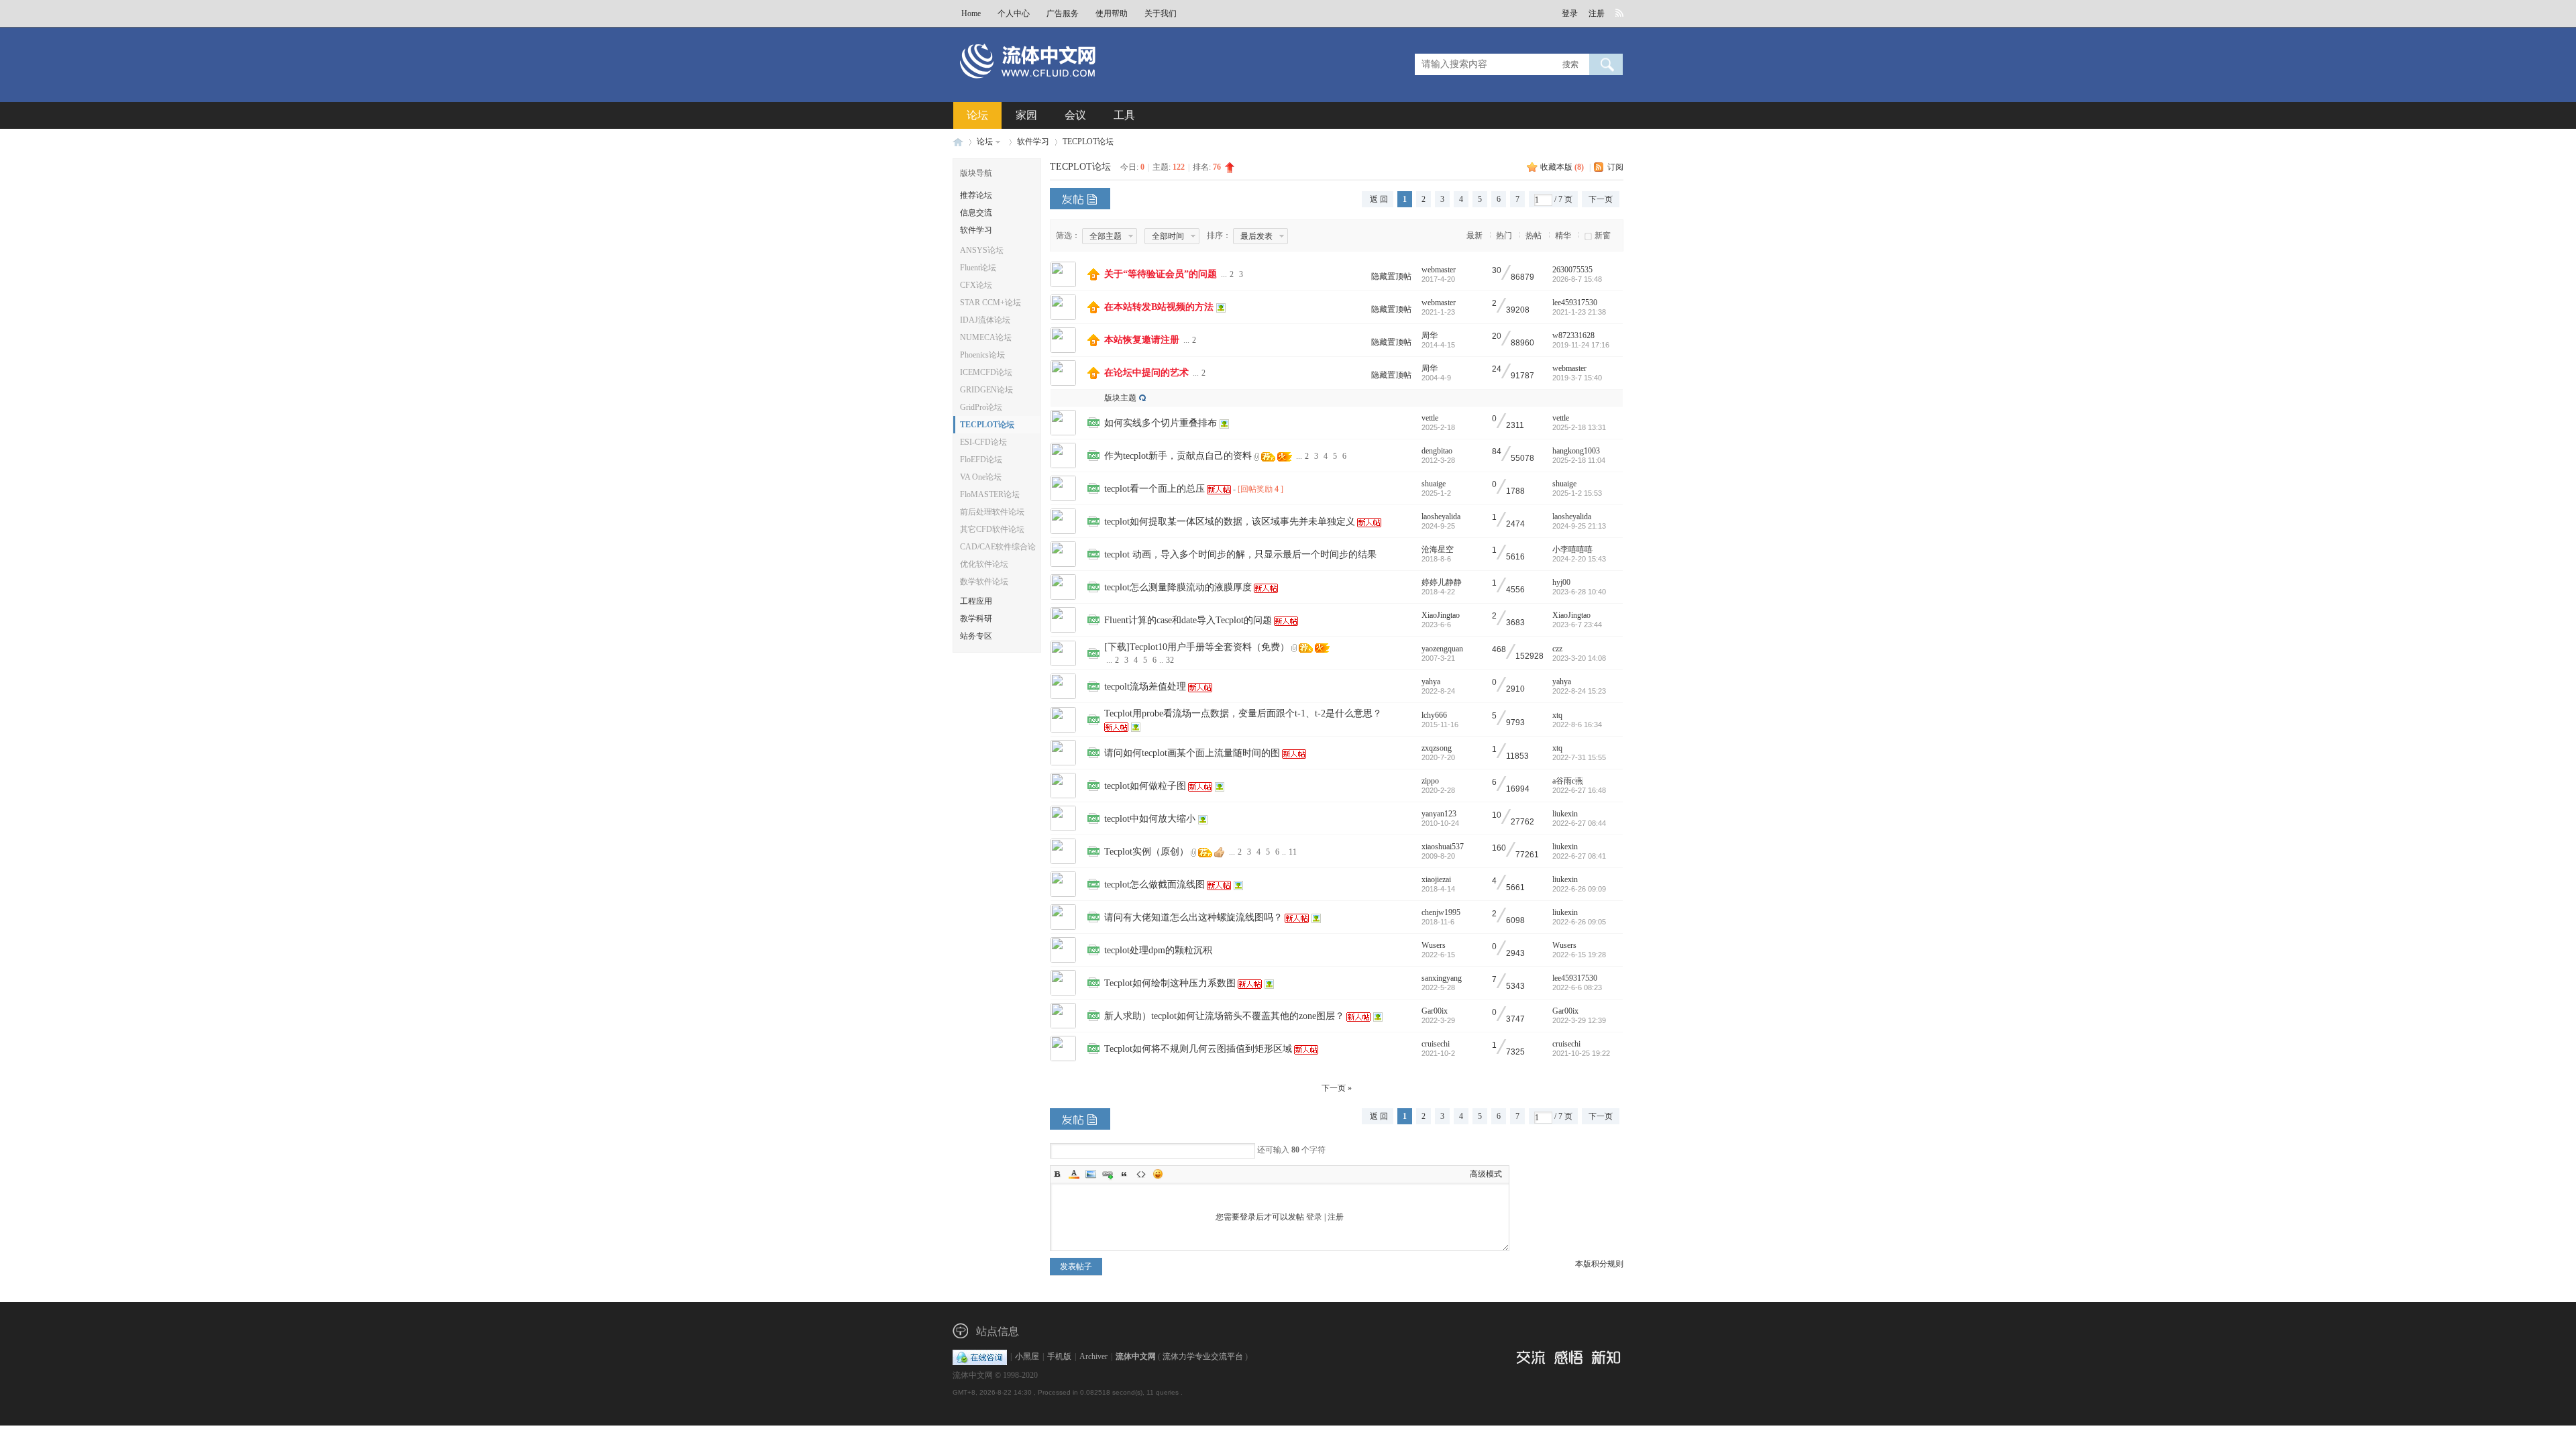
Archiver (1093, 1356)
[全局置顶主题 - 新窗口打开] (1093, 278)
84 (1497, 452)
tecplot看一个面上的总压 (1155, 489)
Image (1091, 1174)
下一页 (1601, 199)
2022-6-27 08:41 (1579, 856)
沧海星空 (1438, 549)
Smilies (1158, 1174)
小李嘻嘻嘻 (1572, 549)
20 (1497, 336)
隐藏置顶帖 (1391, 276)
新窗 (1603, 235)
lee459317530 (1575, 303)
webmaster (1439, 270)
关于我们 (1161, 13)
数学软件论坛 (984, 582)
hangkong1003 (1576, 451)
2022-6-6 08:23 (1577, 987)
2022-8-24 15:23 (1579, 691)
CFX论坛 (976, 285)
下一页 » (1337, 1088)
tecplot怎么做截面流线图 (1155, 884)
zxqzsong (1437, 748)
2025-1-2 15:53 (1577, 493)
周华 (1430, 335)
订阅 (1615, 167)
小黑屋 (1027, 1356)
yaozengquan (1442, 649)
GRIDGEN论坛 (986, 390)
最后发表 (1256, 236)
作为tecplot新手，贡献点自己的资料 (1178, 456)
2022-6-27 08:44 (1579, 823)
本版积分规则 (1599, 1264)
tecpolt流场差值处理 (1145, 687)
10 (1497, 815)
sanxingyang (1442, 978)
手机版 (1059, 1356)
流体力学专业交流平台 (1203, 1356)
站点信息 (998, 1331)
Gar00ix (1435, 1011)
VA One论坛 (981, 477)
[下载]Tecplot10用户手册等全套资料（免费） (1197, 647)
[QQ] (980, 1356)
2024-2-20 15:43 (1579, 559)
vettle (1430, 418)
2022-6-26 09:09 (1579, 889)
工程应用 (976, 601)
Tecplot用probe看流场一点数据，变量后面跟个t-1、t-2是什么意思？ (1243, 713)
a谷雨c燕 (1568, 781)
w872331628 (1573, 335)
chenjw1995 (1441, 912)
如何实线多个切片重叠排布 (1161, 423)
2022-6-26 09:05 (1579, 922)
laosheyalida (1441, 517)
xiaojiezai (1436, 879)
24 (1497, 369)
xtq (1557, 715)
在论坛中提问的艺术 (1146, 373)
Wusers (1434, 945)
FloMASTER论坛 (990, 494)
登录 (1570, 13)
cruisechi (1436, 1044)
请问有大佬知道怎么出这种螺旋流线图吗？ (1193, 917)
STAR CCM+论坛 (990, 303)
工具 (1124, 115)
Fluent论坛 (978, 268)
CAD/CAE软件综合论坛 (998, 549)
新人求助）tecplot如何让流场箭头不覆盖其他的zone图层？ (1224, 1016)
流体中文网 (958, 142)
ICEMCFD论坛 (986, 372)
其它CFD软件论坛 (992, 529)
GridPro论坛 (981, 407)
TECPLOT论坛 (1088, 142)
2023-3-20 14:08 (1579, 658)
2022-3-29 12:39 (1579, 1020)
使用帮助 (1112, 13)
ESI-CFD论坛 (983, 442)
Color (1074, 1174)
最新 (1474, 235)
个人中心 (1014, 13)
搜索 (1570, 64)
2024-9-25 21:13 (1579, 526)
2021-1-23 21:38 (1579, 312)
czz (1557, 649)
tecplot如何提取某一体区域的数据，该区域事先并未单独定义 (1230, 522)
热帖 (1534, 235)
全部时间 (1168, 236)
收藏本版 (1562, 167)
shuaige (1434, 484)
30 (1497, 271)
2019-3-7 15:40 (1577, 378)
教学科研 (976, 619)
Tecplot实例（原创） (1146, 852)
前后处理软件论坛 (992, 512)
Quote (1124, 1174)
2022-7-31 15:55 (1579, 757)
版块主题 (1120, 398)
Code (1141, 1174)
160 (1499, 848)
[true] (1606, 64)
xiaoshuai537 (1443, 847)
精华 (1563, 235)
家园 (1026, 115)
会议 (1075, 115)
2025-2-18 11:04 (1579, 460)
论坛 (977, 115)
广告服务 (1063, 13)
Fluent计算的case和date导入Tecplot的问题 (1188, 620)
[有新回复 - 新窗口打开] (1093, 425)
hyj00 (1561, 582)
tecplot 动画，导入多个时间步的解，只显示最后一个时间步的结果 (1240, 554)
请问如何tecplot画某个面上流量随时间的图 (1192, 753)
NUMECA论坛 (986, 337)
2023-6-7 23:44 (1577, 625)
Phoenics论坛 (982, 355)
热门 (1504, 235)
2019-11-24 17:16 (1581, 345)
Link (1108, 1174)
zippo (1430, 781)
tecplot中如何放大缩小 (1150, 819)
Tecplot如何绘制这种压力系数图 (1170, 983)
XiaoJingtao (1441, 615)
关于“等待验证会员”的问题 (1161, 274)
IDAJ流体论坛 (985, 320)
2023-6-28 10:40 (1579, 592)
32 (1170, 660)
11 (1293, 852)
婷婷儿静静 (1442, 582)
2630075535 (1572, 270)
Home (971, 13)
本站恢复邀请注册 (1142, 340)
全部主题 (1106, 236)
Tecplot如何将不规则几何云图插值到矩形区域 (1198, 1049)
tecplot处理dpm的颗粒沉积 (1158, 950)
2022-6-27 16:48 (1579, 790)
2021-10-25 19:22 (1581, 1053)
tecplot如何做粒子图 (1145, 786)
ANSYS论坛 (982, 250)
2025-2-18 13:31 (1579, 427)
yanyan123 (1439, 814)
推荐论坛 (976, 195)
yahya (1431, 682)
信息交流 (976, 213)
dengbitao (1437, 451)
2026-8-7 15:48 (1577, 279)
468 (1499, 650)
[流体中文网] (1072, 85)
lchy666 (1434, 715)
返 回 (1379, 199)
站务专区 (976, 636)
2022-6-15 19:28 (1579, 955)
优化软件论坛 (984, 564)
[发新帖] (1080, 199)
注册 (1597, 13)
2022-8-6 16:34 (1577, 724)
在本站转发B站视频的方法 (1159, 307)
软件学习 (1033, 142)
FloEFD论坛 (981, 460)
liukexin (1565, 814)
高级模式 (1486, 1174)
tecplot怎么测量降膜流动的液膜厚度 (1178, 587)
